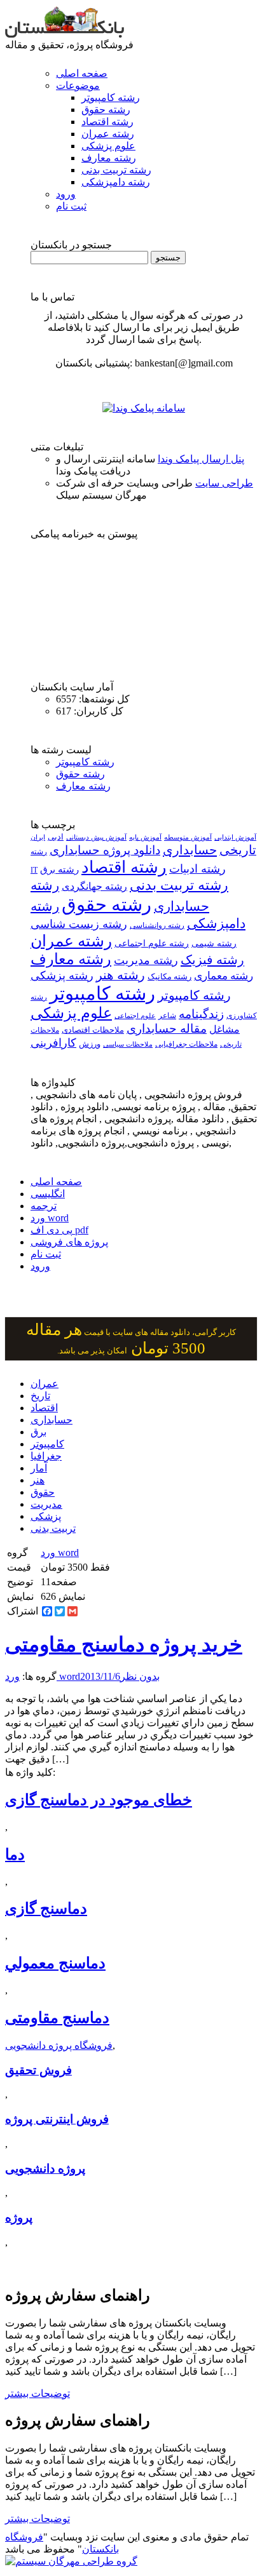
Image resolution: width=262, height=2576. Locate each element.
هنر (38, 1480)
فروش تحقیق (38, 2070)
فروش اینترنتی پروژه (57, 2119)
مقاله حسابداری (167, 1029)
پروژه (19, 2217)
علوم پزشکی (108, 146)
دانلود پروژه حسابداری (105, 850)
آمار (39, 1468)
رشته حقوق (106, 110)
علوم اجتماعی (135, 1016)
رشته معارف (109, 158)
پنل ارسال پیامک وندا (201, 459)
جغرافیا (46, 1456)
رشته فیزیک (212, 960)
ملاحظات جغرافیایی (186, 1044)
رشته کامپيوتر (194, 995)
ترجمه (44, 1206)
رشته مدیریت (146, 960)
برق (38, 1432)
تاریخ (40, 1396)
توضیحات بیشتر (38, 2393)
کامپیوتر (47, 1444)
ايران (38, 837)
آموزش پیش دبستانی (96, 837)
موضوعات (78, 85)
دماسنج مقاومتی (57, 2018)
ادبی (56, 837)
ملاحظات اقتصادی (93, 1030)
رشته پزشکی (62, 976)
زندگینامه (201, 1014)
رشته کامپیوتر (111, 97)
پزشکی (46, 1516)
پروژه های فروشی (69, 1242)
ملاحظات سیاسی (128, 1044)
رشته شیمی (214, 943)
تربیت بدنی (53, 1528)
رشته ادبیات (197, 869)
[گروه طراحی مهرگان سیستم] (71, 2561)
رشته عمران (108, 134)
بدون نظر (140, 1676)
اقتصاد (44, 1408)
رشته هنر (121, 975)
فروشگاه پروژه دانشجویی (59, 2045)
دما (15, 1855)
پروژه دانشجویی (45, 2169)
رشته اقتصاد (107, 122)
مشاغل (224, 1030)
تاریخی (238, 850)
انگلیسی (48, 1194)
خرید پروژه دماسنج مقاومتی (124, 1644)
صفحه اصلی (82, 73)
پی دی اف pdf (59, 1230)
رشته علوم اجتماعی (152, 943)
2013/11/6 (100, 1676)
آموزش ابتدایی (235, 837)
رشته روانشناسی (157, 926)
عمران (45, 1384)
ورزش (90, 1044)
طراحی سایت (224, 483)
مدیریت (46, 1504)
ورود (66, 194)
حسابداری (190, 850)
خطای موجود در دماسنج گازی (99, 1800)
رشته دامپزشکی (116, 182)
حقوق (43, 1492)
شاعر (167, 1016)
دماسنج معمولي (55, 1963)
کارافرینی (53, 1043)
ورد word (50, 1218)
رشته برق (59, 869)
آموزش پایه (145, 837)
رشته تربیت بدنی (116, 170)
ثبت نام (71, 206)
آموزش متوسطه (188, 837)
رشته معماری (224, 976)
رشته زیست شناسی (79, 924)
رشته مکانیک (169, 977)
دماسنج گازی (46, 1909)
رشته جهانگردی (94, 886)
